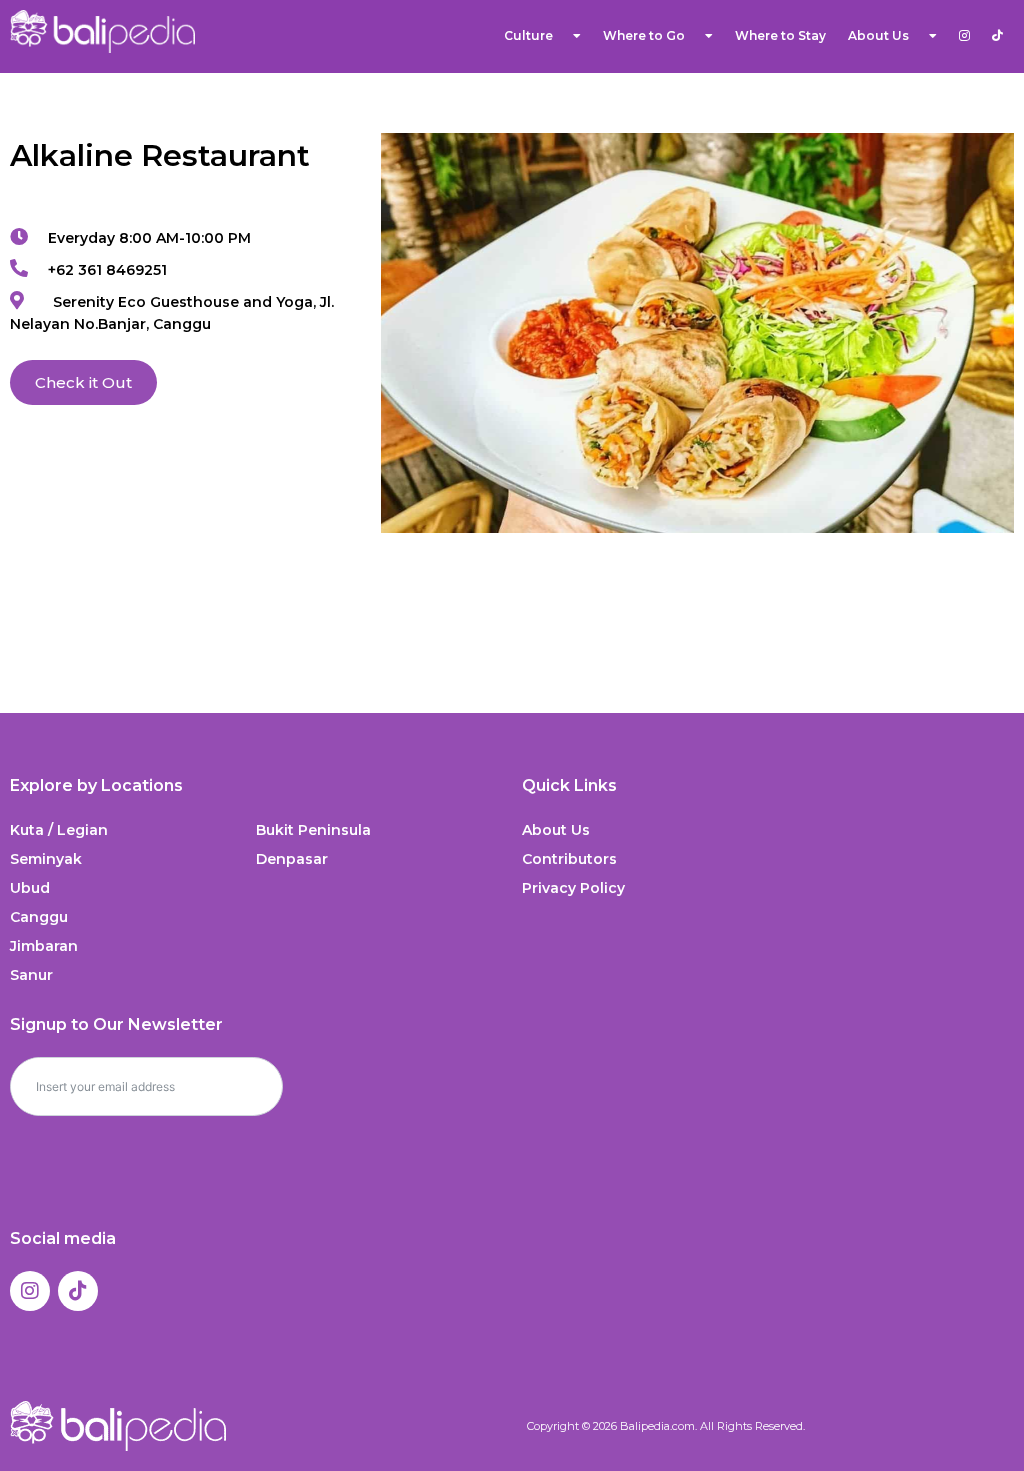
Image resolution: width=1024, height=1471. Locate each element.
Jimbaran (44, 946)
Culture (528, 35)
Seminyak (46, 859)
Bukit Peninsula (313, 830)
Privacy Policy (573, 888)
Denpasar (292, 859)
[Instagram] (30, 1291)
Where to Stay (780, 35)
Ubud (30, 888)
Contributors (569, 859)
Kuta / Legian (59, 830)
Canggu (39, 917)
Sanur (31, 975)
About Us (556, 830)
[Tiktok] (78, 1291)
